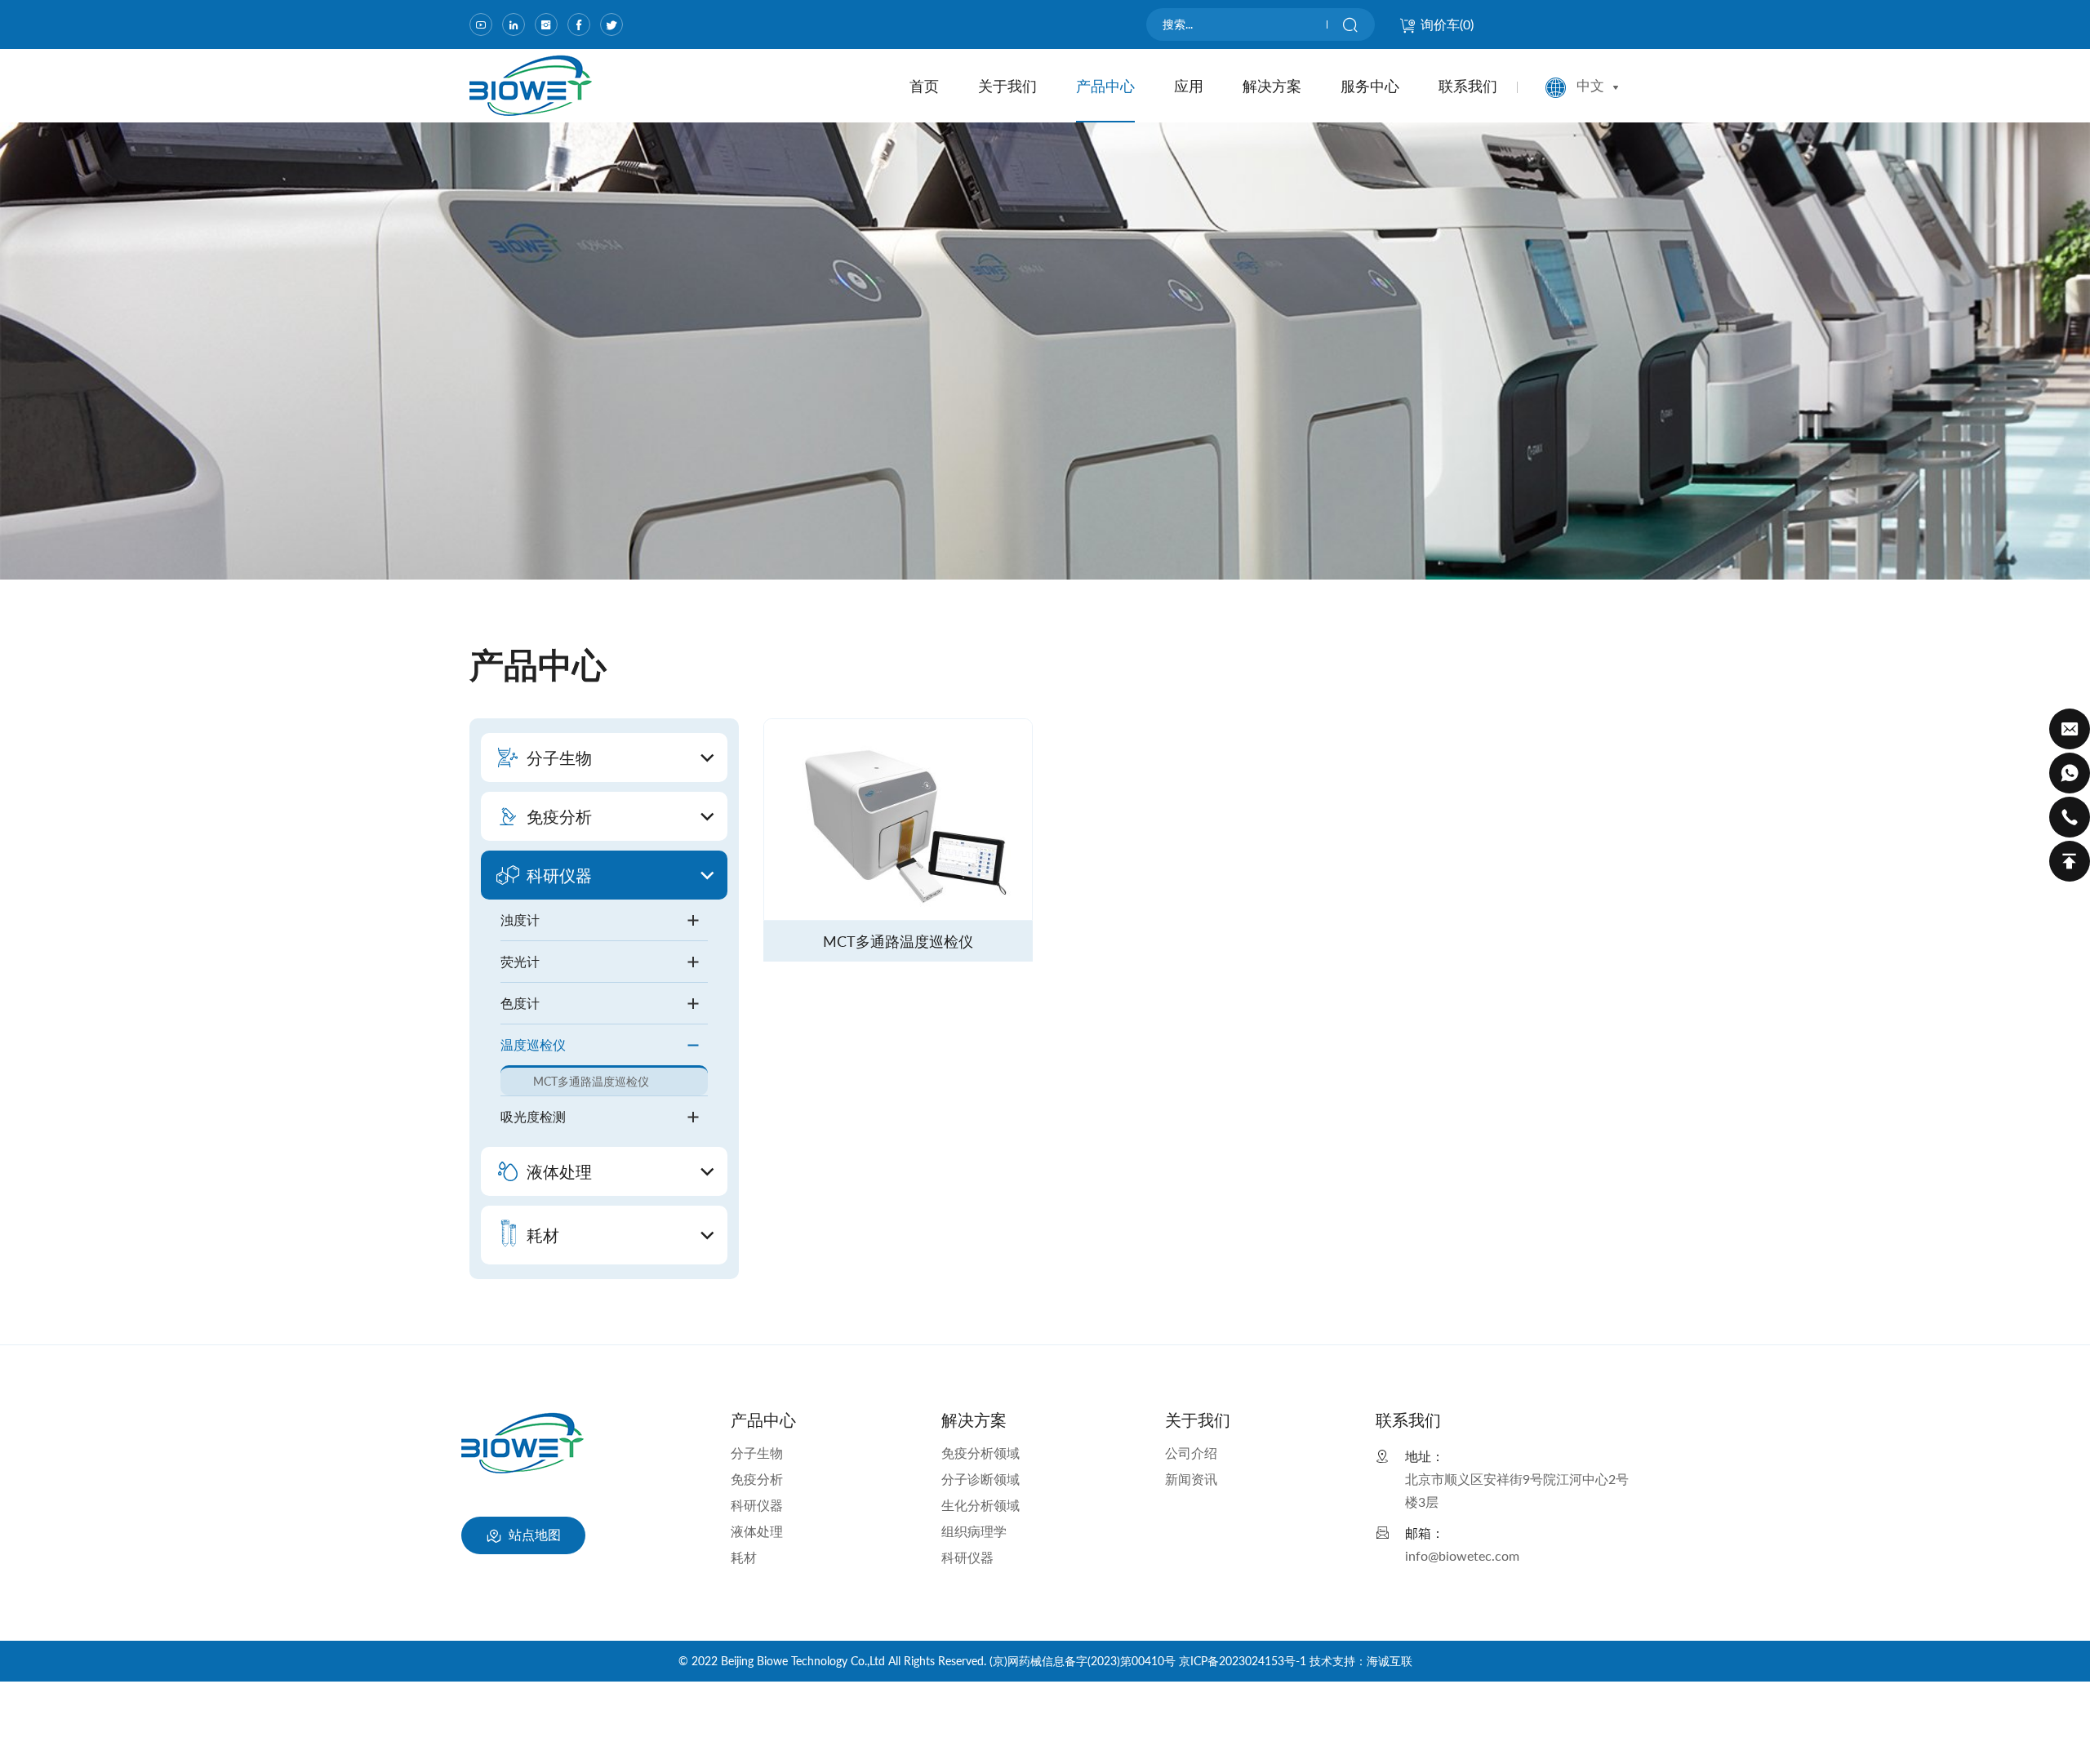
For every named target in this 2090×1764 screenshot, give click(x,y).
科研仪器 (757, 1505)
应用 (1189, 86)
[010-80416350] (2070, 817)
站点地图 (533, 1534)
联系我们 (1468, 86)
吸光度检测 (533, 1116)
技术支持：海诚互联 (1361, 1661)
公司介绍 (1191, 1453)
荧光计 (520, 961)
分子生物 (757, 1453)
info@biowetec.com (1462, 1555)
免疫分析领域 (981, 1453)
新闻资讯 (1191, 1479)
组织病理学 (974, 1531)
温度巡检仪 (533, 1044)
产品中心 (1105, 86)
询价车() (1447, 24)
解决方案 (1272, 86)
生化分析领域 (981, 1505)
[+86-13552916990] (2070, 773)
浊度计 (520, 920)
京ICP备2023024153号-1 (1243, 1661)
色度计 (520, 1003)
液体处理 (757, 1531)
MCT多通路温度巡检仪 (591, 1081)
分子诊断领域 (981, 1479)
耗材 (744, 1557)
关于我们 (1007, 86)
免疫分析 (757, 1479)
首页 (924, 86)
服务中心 (1370, 86)
